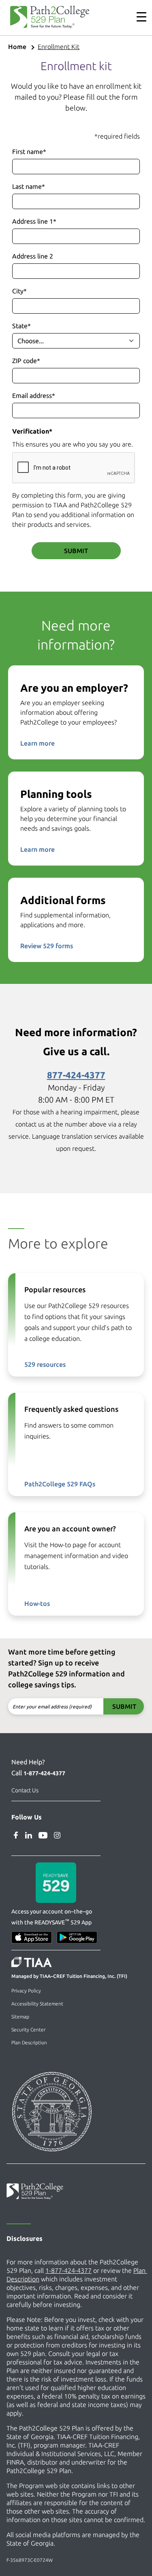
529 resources (45, 1364)
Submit (76, 551)
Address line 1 (34, 221)
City (19, 291)
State (21, 326)
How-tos (37, 1603)
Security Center (28, 2030)
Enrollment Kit (59, 47)
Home (17, 47)
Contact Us (25, 1790)
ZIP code (26, 361)
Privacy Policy (26, 1991)
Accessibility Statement (37, 2004)
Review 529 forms (47, 946)
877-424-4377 (76, 1075)
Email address (34, 395)
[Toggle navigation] (137, 17)
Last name (29, 186)
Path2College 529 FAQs (60, 1484)
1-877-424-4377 (44, 1773)
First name (29, 152)
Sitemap (20, 2017)
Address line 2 (33, 256)
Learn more (37, 743)
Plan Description (29, 2043)
